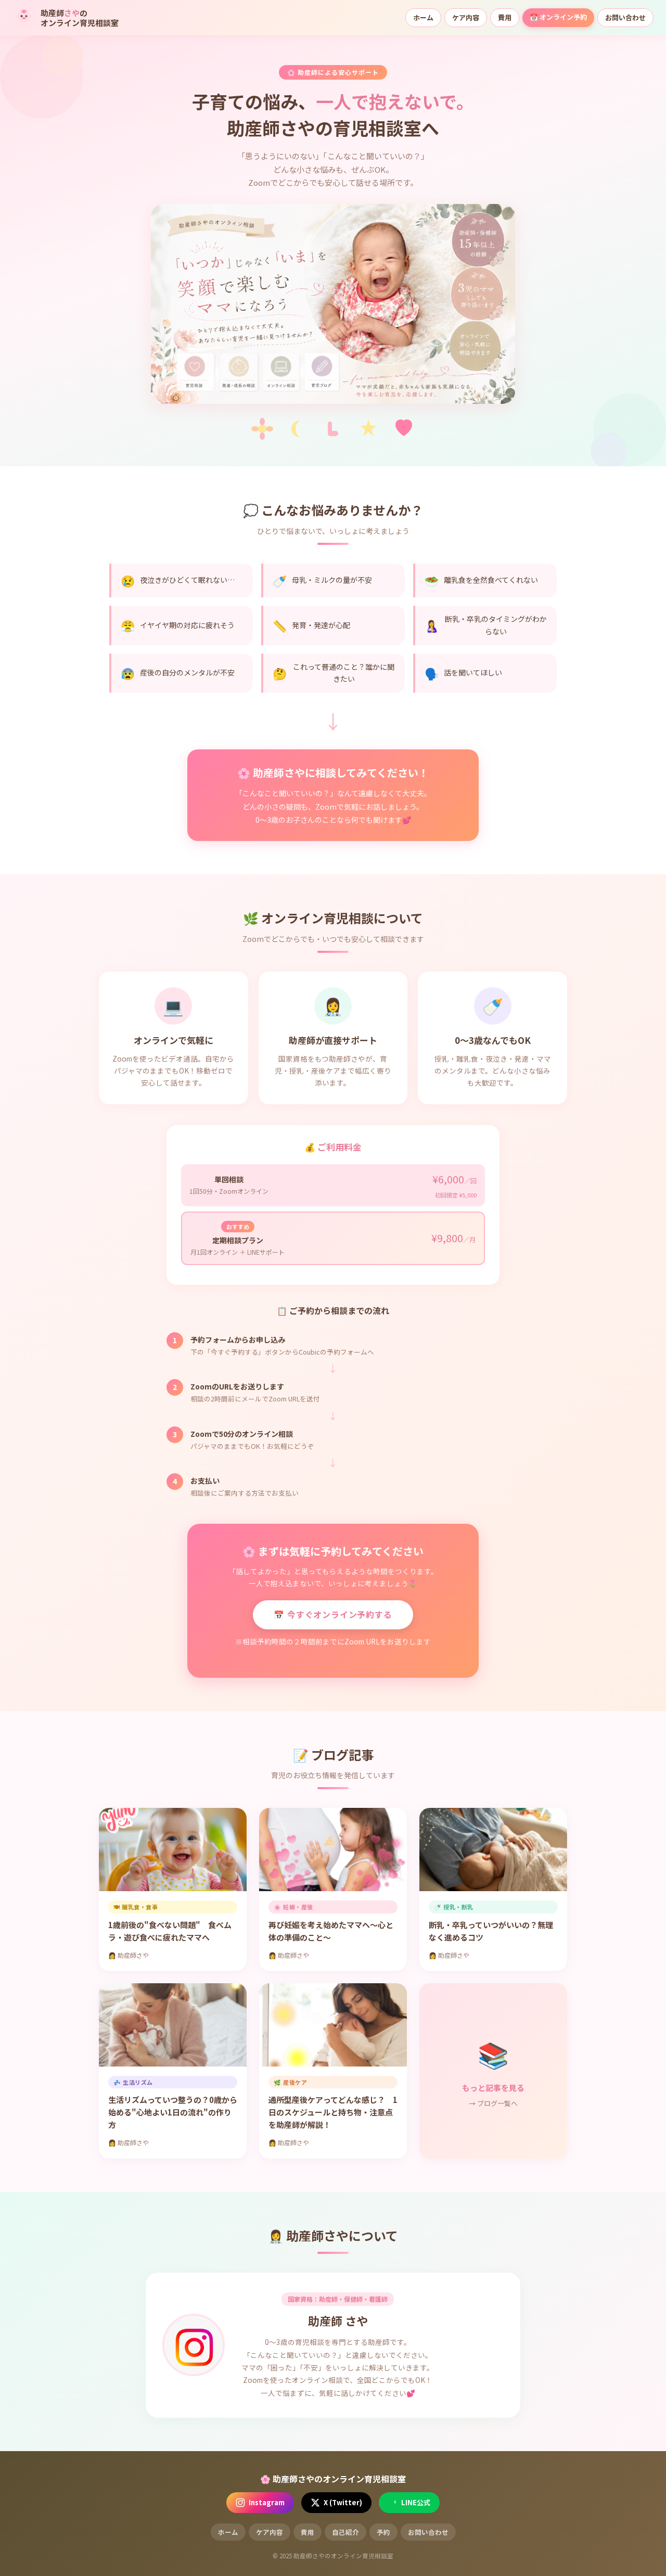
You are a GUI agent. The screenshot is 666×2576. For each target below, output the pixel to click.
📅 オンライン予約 (558, 17)
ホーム (423, 17)
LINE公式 (416, 2502)
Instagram (267, 2502)
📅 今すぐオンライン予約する (333, 1614)
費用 (505, 17)
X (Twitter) (343, 2502)
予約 (383, 2532)
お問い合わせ (625, 17)
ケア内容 (466, 17)
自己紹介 (345, 2532)
